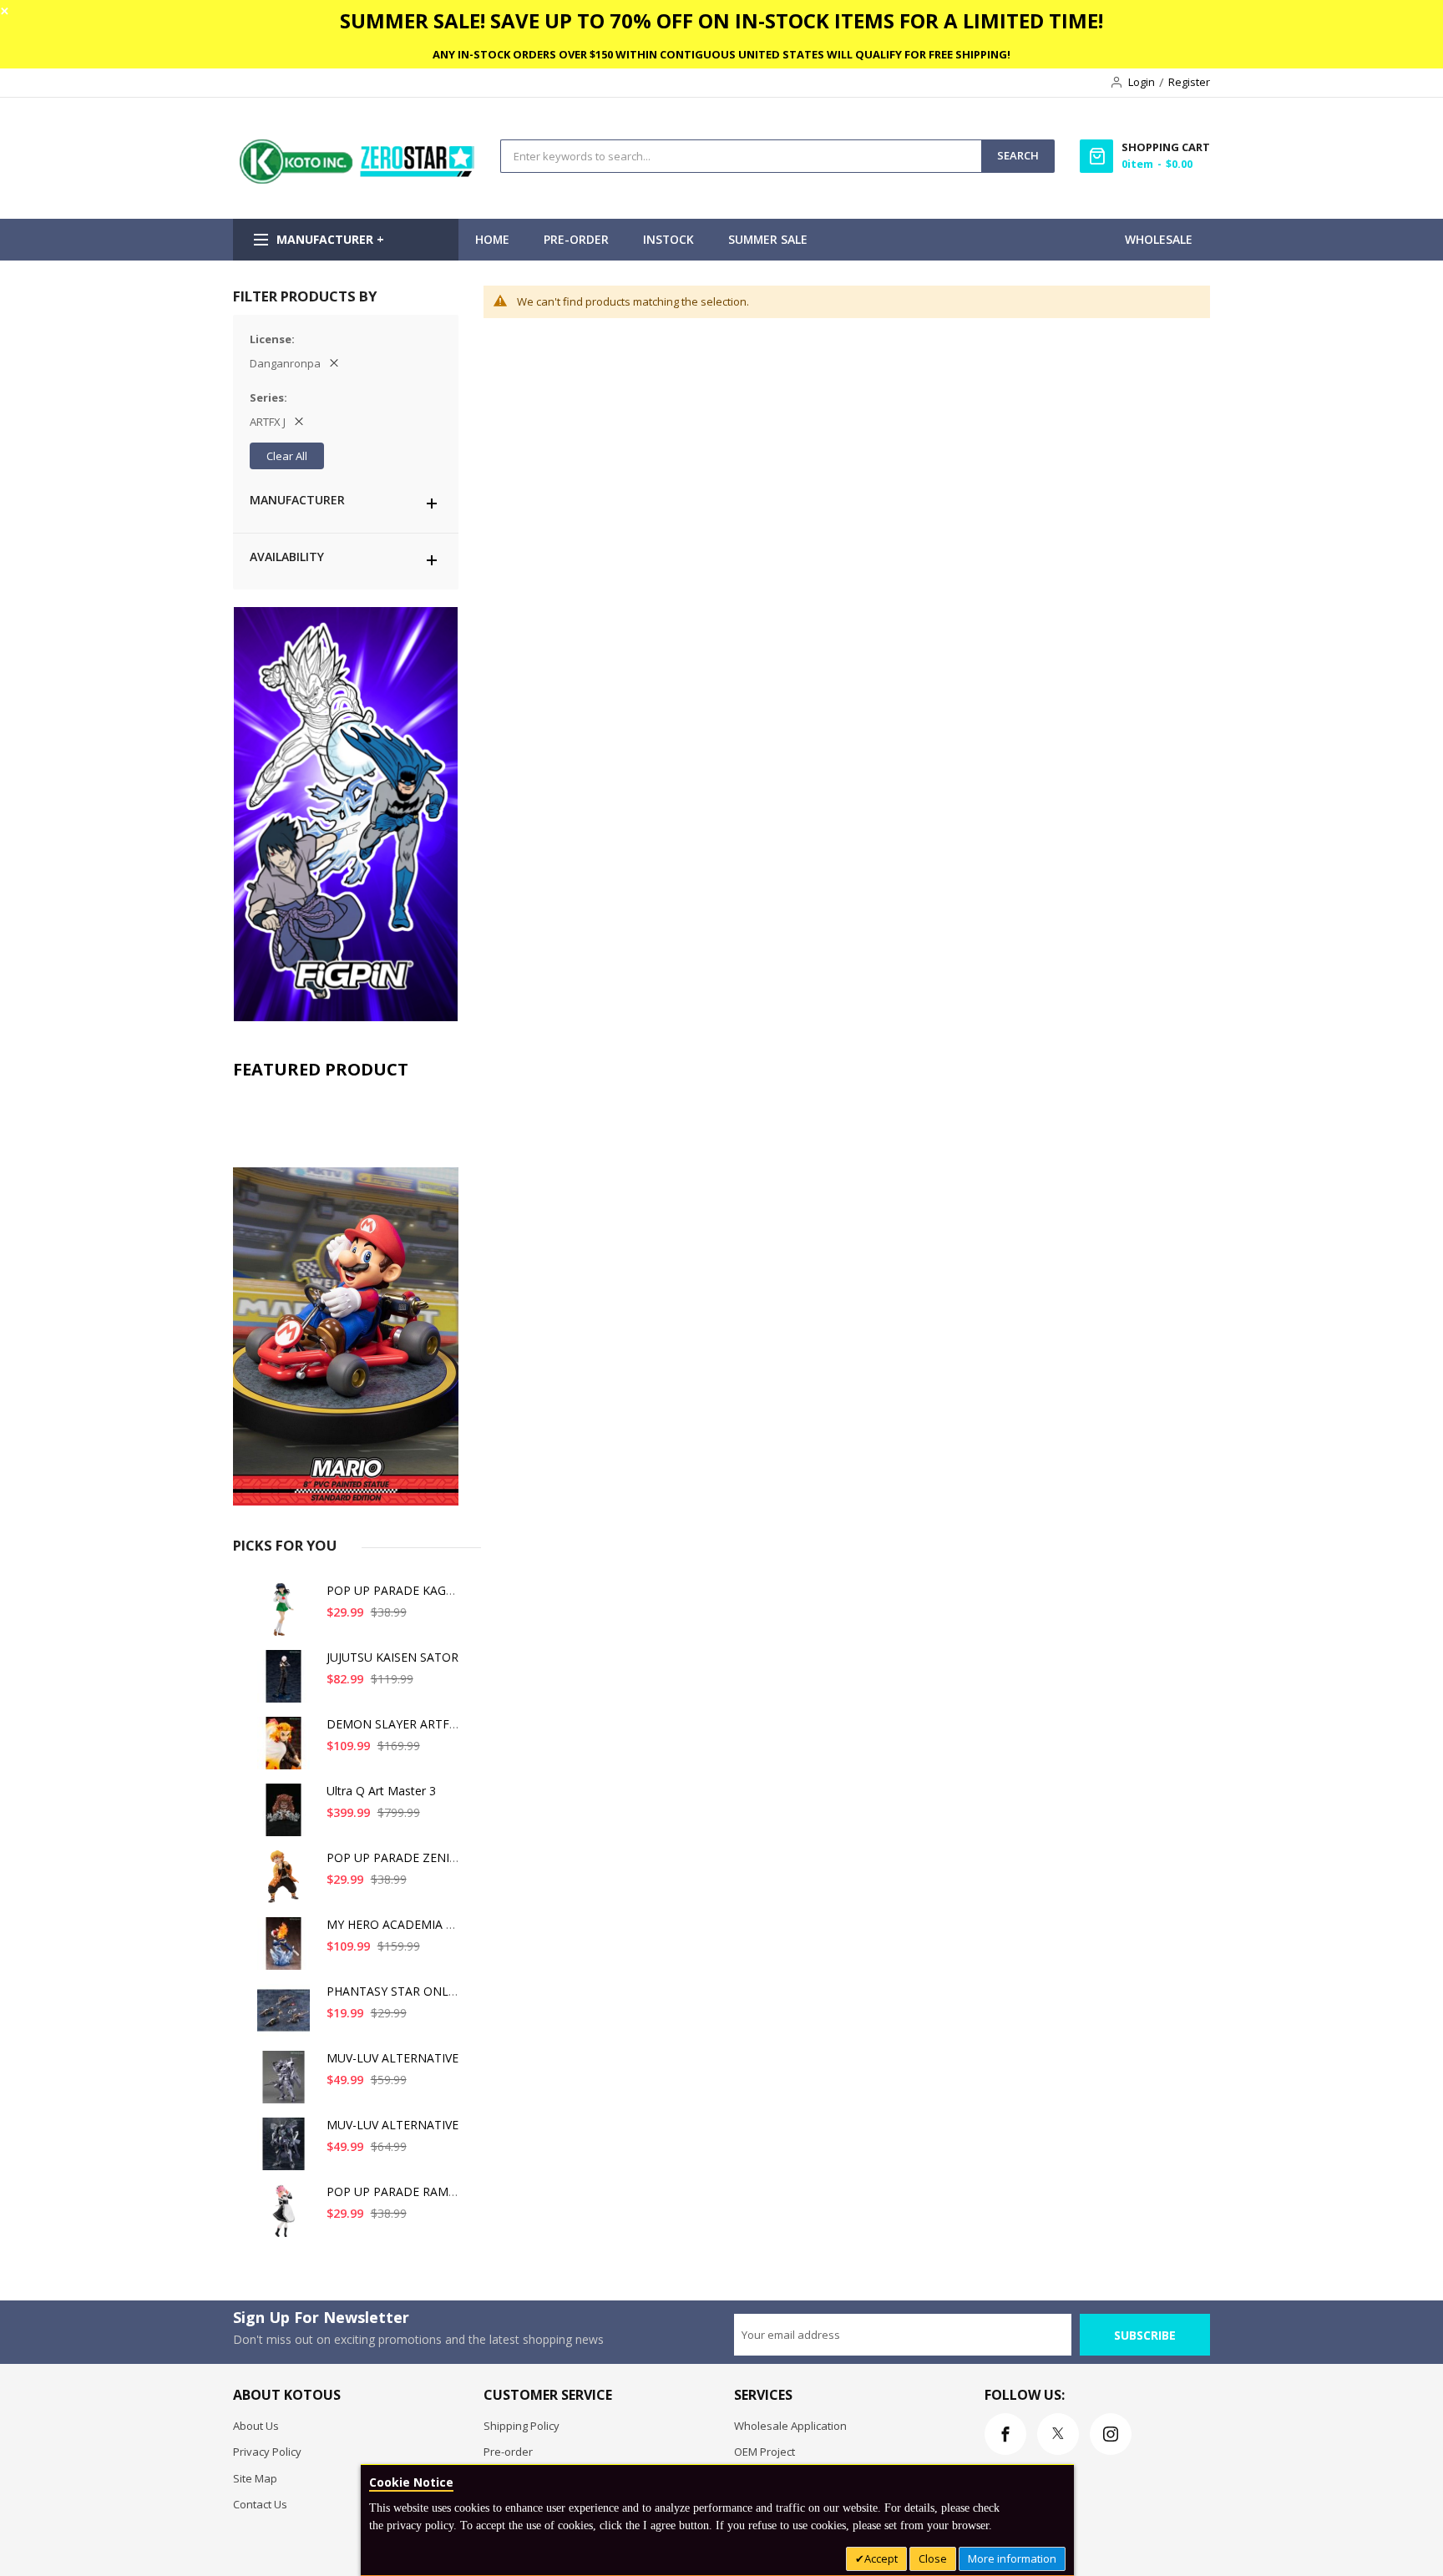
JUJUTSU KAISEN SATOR (392, 1657)
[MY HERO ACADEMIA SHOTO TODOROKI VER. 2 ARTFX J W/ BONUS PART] (286, 1950)
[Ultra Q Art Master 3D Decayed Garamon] (286, 1817)
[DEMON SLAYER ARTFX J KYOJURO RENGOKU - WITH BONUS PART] (286, 1750)
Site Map (255, 2478)
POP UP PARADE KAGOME (400, 1590)
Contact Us (260, 2504)
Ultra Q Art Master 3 (381, 1791)
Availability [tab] (287, 557)
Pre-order (508, 2452)
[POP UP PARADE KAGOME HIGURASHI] (286, 1616)
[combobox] (741, 156)
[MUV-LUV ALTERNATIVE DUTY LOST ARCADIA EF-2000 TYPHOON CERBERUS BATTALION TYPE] (286, 2084)
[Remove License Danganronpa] (334, 363)
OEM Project (765, 2452)
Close (933, 2558)
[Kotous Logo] (358, 180)
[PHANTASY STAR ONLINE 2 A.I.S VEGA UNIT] (286, 2017)
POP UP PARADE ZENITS (395, 1857)
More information (1012, 2558)
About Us (256, 2426)
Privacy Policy (267, 2452)
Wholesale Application (790, 2426)
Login (1142, 82)
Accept (881, 2558)
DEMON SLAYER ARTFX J (395, 1724)
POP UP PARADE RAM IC (395, 2191)
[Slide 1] (346, 1297)
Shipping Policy (522, 2426)
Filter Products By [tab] (305, 296)
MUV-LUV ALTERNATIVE (392, 2058)
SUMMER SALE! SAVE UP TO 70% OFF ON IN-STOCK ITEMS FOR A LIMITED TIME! (721, 20)
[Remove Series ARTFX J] (299, 422)
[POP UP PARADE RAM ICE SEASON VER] (286, 2217)
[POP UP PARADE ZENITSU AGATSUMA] (286, 1883)
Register (1189, 82)
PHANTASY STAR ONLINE (397, 1991)
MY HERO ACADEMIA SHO (398, 1924)
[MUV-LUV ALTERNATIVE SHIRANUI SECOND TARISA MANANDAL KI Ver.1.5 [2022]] (286, 2151)
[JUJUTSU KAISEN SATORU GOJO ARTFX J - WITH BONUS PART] (286, 1683)
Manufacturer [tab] (297, 500)
